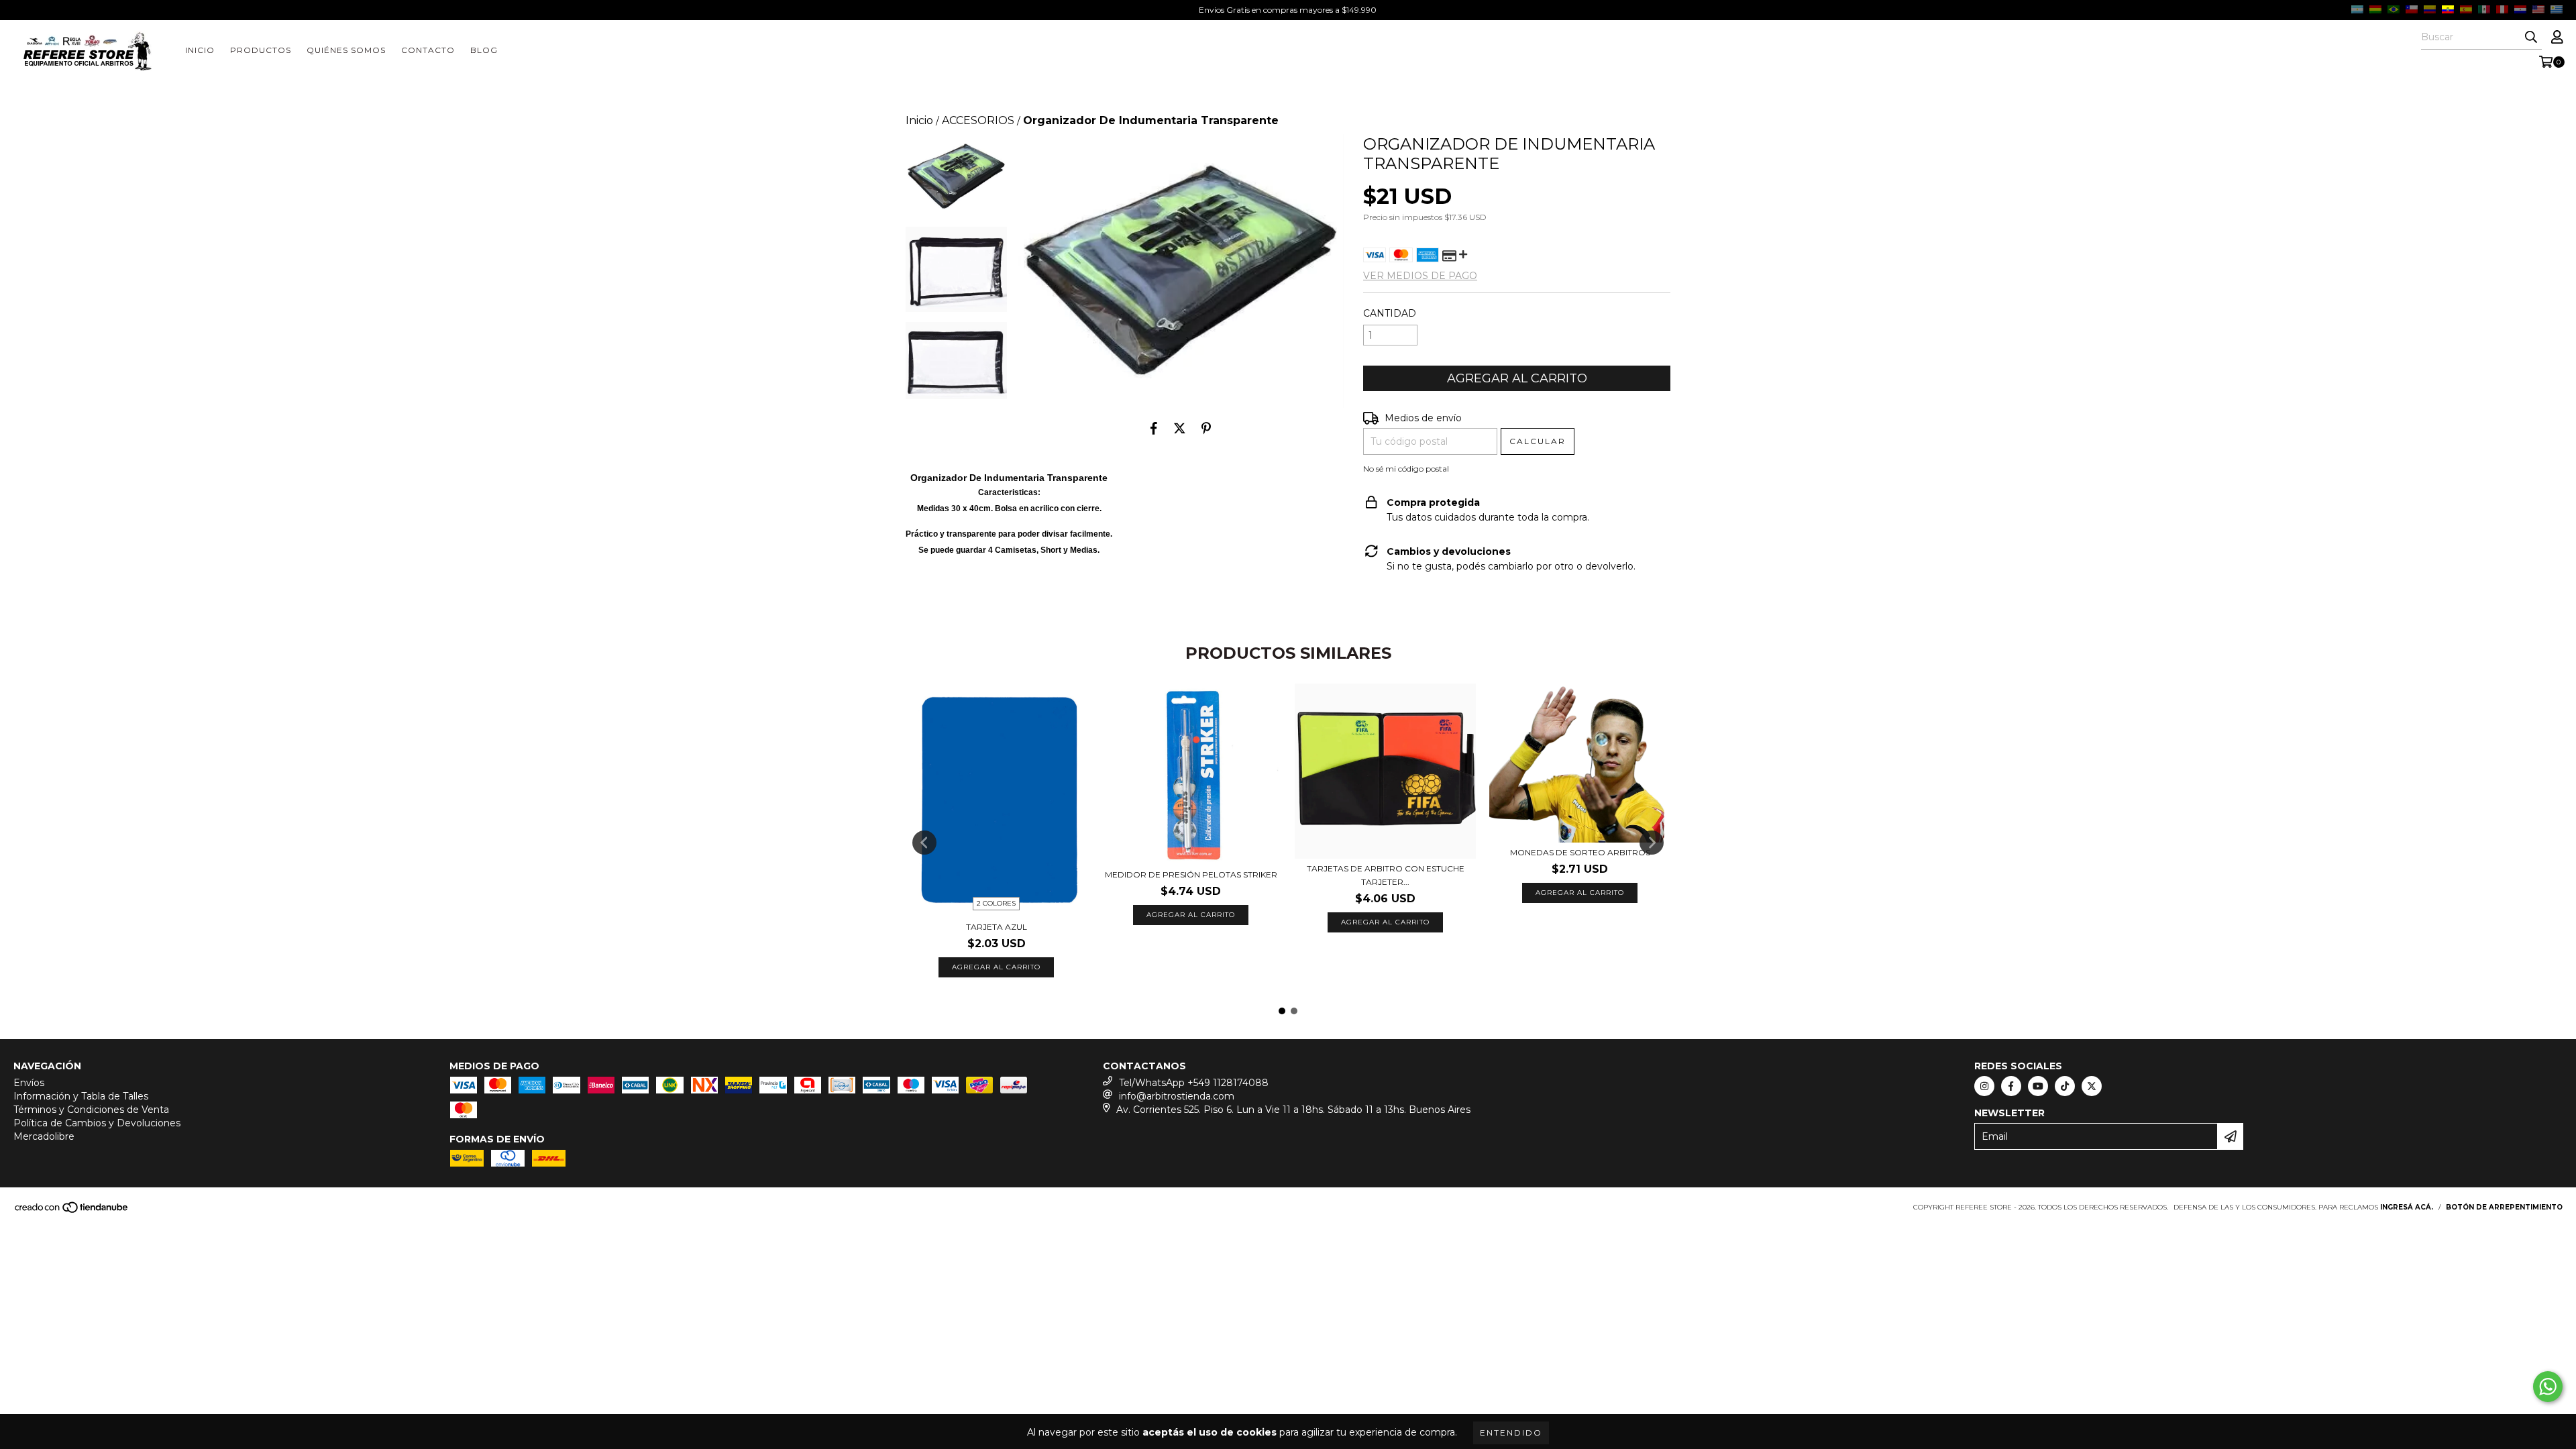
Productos (261, 50)
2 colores (996, 903)
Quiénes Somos (346, 50)
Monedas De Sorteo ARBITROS (1580, 852)
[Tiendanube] (72, 1212)
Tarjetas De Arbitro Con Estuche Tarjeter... (1386, 875)
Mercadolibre (44, 1136)
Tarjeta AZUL (997, 927)
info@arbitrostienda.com (1177, 1096)
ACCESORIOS (978, 120)
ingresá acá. (2407, 1207)
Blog (484, 50)
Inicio (200, 50)
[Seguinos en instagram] (1984, 1086)
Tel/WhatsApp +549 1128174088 (1194, 1083)
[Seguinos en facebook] (2011, 1086)
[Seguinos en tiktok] (2065, 1086)
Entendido (1511, 1433)
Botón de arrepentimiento (2504, 1207)
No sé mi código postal (1406, 469)
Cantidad (1390, 313)
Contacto (428, 50)
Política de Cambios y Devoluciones (97, 1123)
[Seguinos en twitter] (2092, 1086)
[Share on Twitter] (1180, 428)
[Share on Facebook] (1154, 428)
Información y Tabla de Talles (81, 1096)
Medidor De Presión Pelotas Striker (1191, 874)
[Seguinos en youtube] (2038, 1086)
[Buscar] (2531, 38)
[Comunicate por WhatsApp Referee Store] (2548, 1387)
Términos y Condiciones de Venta (91, 1110)
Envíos (29, 1083)
